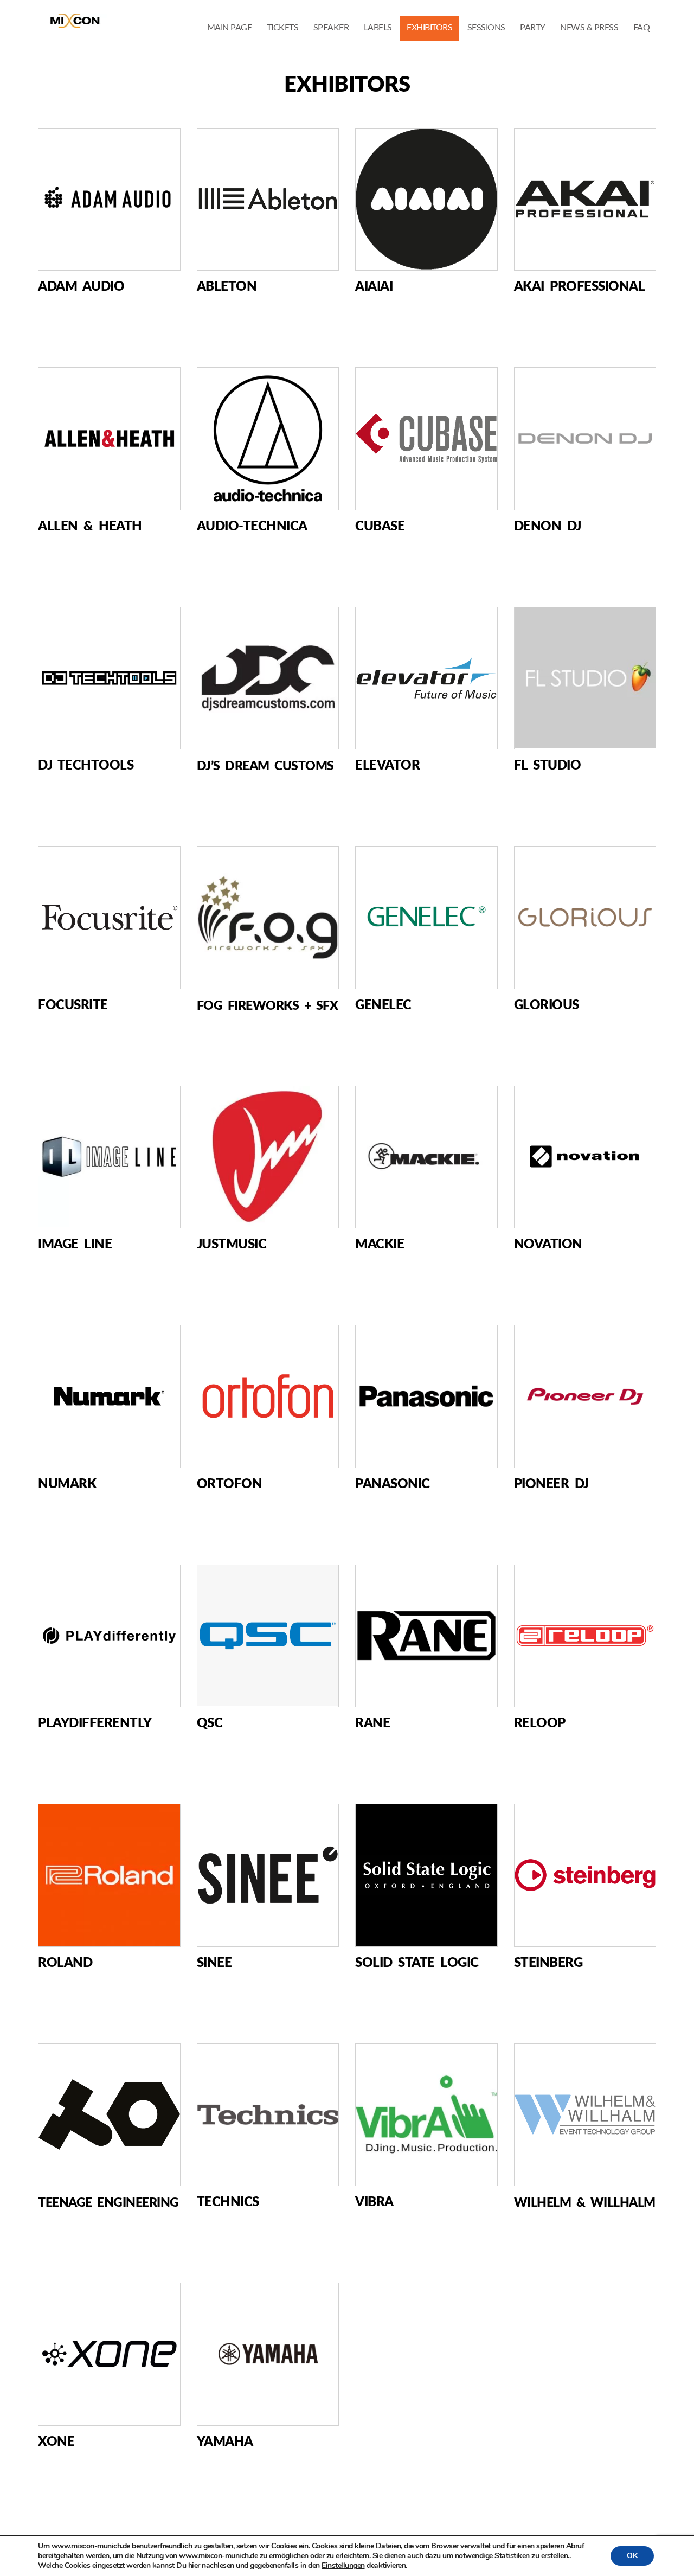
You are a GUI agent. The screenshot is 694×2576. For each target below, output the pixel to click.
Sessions (486, 28)
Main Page (230, 28)
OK (632, 2556)
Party (533, 28)
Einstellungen (343, 2566)
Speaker (331, 28)
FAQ (642, 28)
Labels (378, 28)
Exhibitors (429, 28)
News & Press (589, 28)
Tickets (283, 28)
